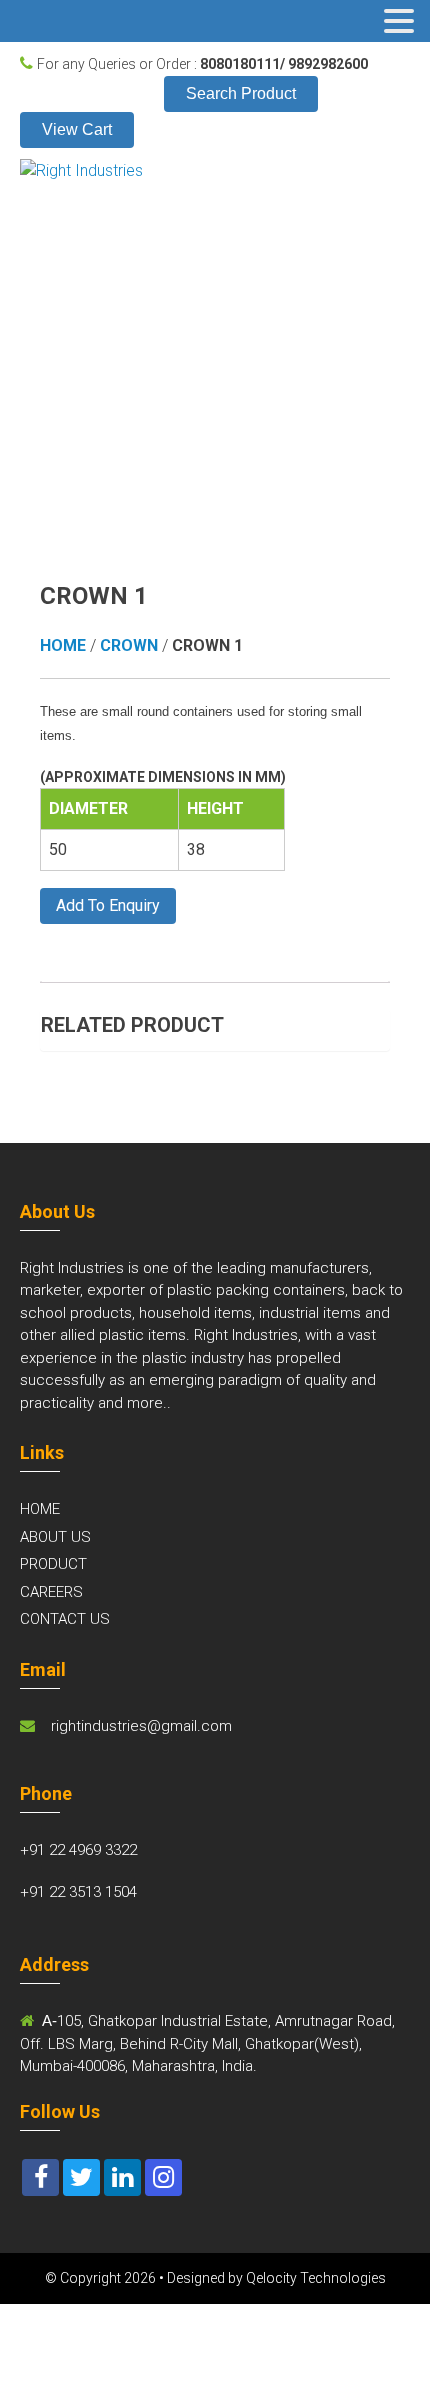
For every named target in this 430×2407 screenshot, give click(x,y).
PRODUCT (53, 1564)
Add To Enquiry (108, 905)
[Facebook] (40, 2177)
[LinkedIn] (122, 2177)
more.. (149, 1403)
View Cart (77, 129)
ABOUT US (55, 1537)
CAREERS (51, 1592)
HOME (40, 1509)
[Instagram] (163, 2177)
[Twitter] (81, 2177)
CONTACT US (65, 1619)
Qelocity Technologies (316, 2278)
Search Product (241, 93)
